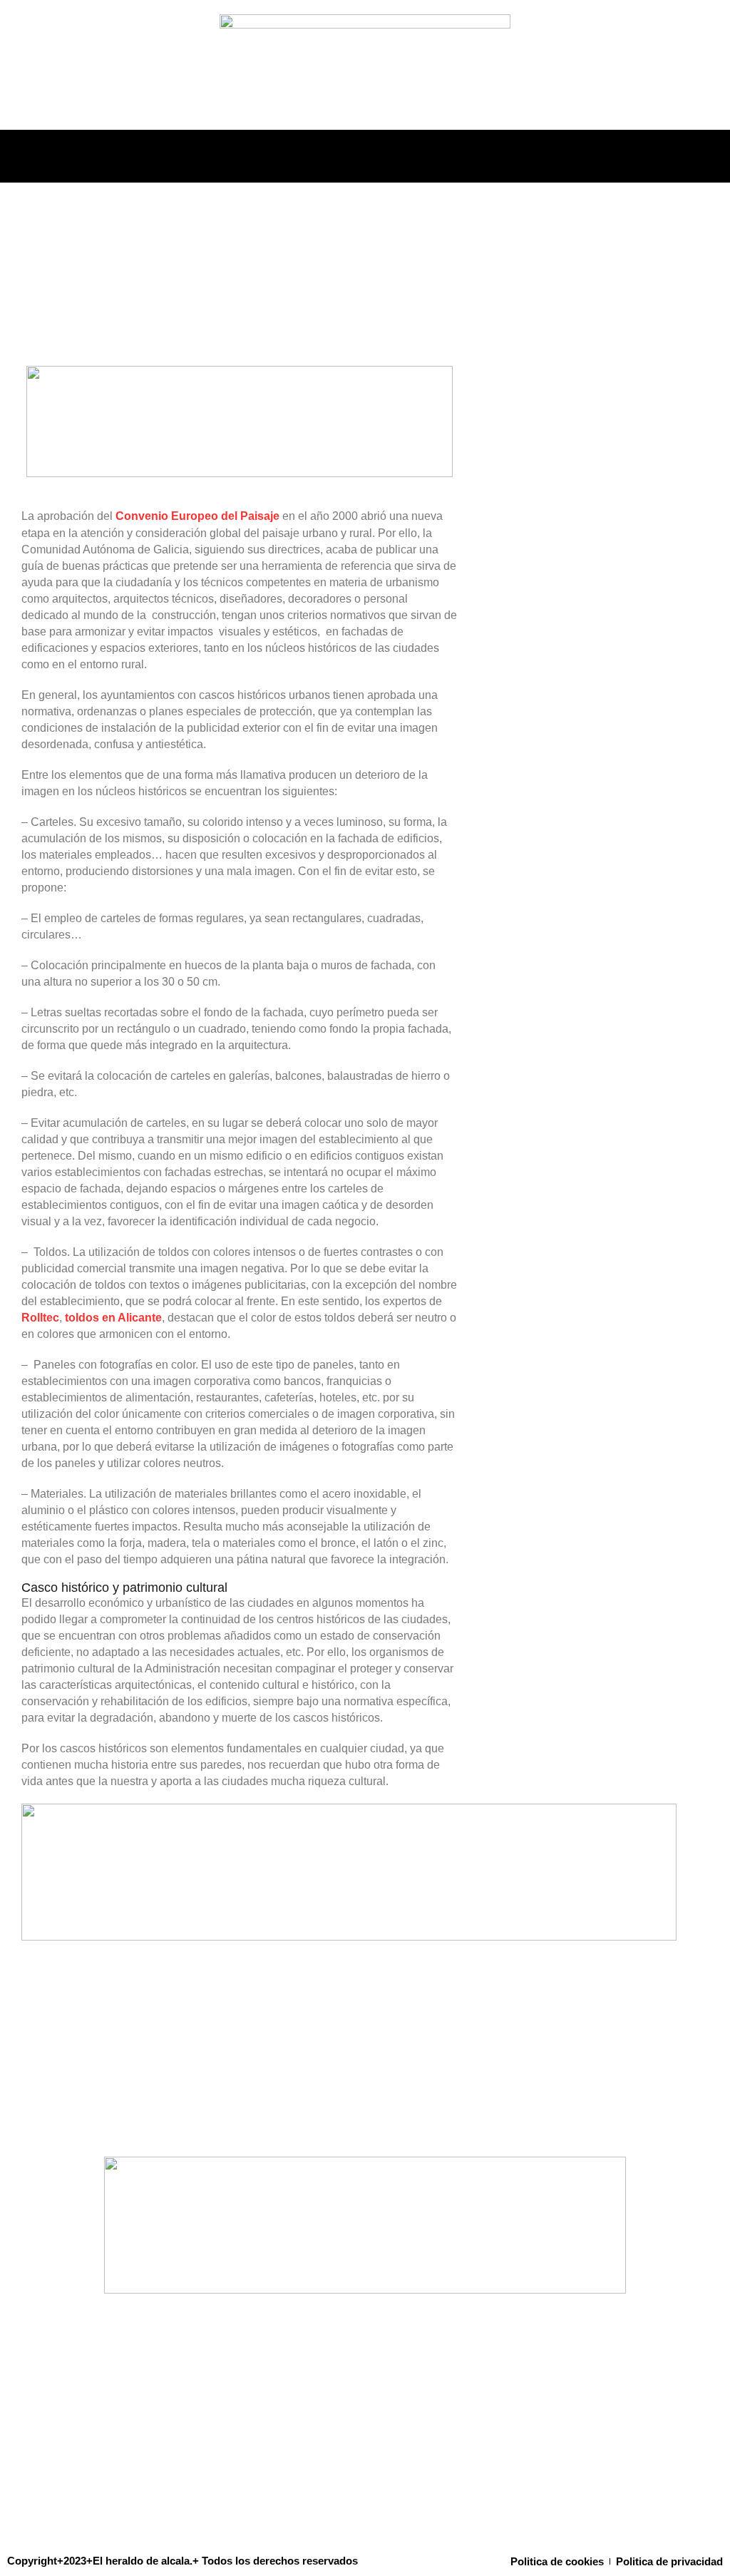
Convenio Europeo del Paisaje (197, 516)
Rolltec (40, 1318)
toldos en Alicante (113, 1318)
